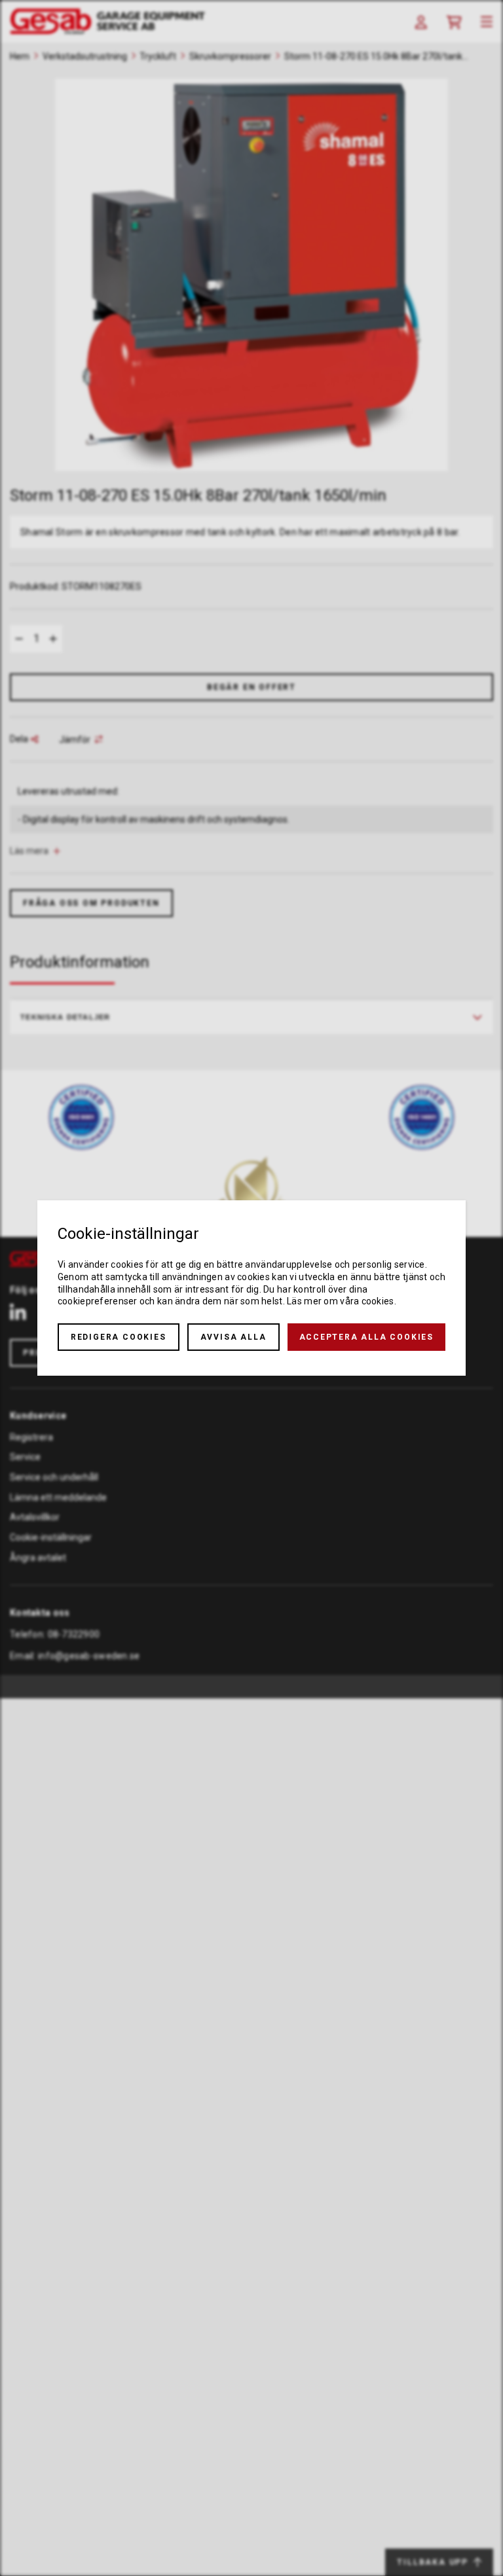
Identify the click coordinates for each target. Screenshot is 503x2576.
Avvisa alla (233, 1337)
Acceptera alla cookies (367, 1337)
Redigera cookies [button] (119, 1337)
